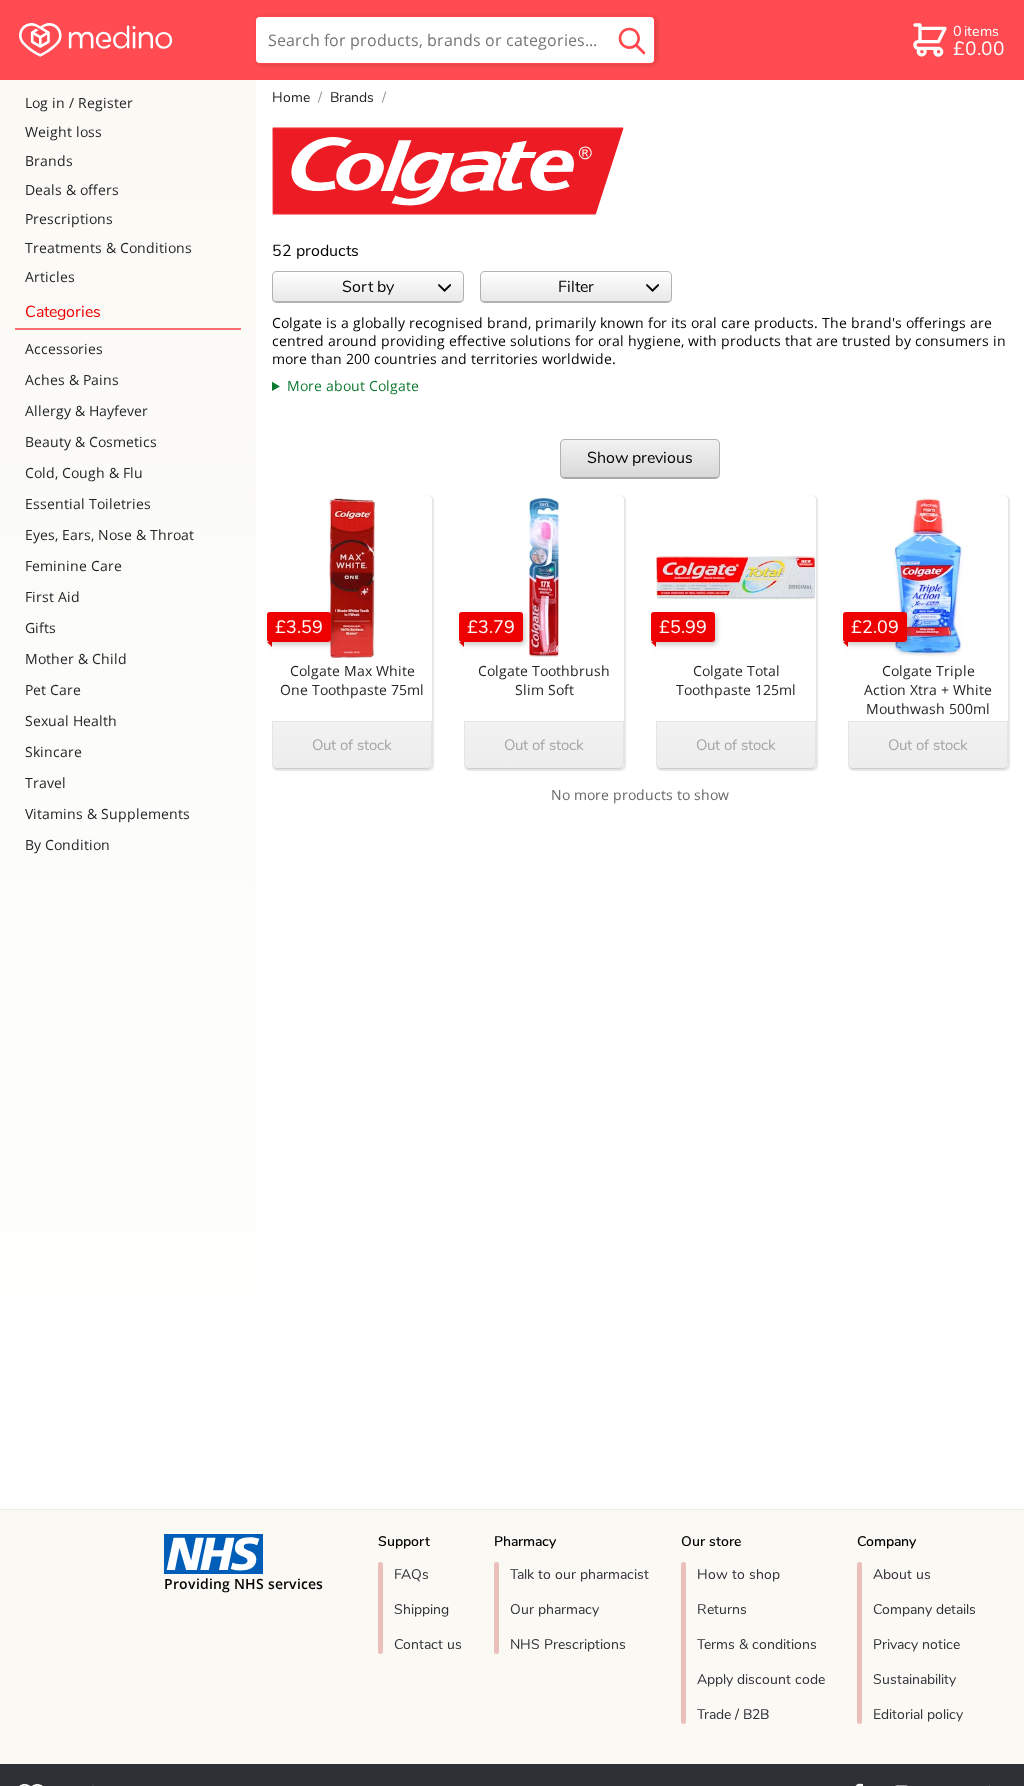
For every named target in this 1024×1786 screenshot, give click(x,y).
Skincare (53, 751)
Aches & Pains (72, 379)
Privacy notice (916, 1644)
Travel (45, 782)
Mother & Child (76, 658)
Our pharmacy (554, 1609)
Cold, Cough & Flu (84, 472)
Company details (924, 1609)
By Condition (67, 844)
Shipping (421, 1609)
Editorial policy (918, 1714)
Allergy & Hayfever (86, 410)
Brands (49, 160)
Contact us (428, 1644)
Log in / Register (79, 102)
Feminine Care (73, 565)
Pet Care (53, 689)
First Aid (52, 596)
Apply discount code (761, 1679)
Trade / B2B (733, 1714)
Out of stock (352, 745)
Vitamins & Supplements (107, 813)
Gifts (40, 627)
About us (902, 1574)
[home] (126, 40)
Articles (50, 276)
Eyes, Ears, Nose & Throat (109, 534)
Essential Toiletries (88, 503)
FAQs (411, 1574)
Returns (722, 1609)
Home (291, 97)
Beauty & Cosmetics (91, 441)
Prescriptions (69, 218)
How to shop (738, 1574)
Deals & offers (72, 189)
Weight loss (63, 131)
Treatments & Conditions (108, 247)
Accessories (64, 348)
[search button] (632, 40)
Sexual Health (71, 720)
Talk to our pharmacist (579, 1574)
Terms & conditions (757, 1644)
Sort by (368, 287)
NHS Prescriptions (568, 1644)
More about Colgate (353, 385)
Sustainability (914, 1679)
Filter (576, 287)
